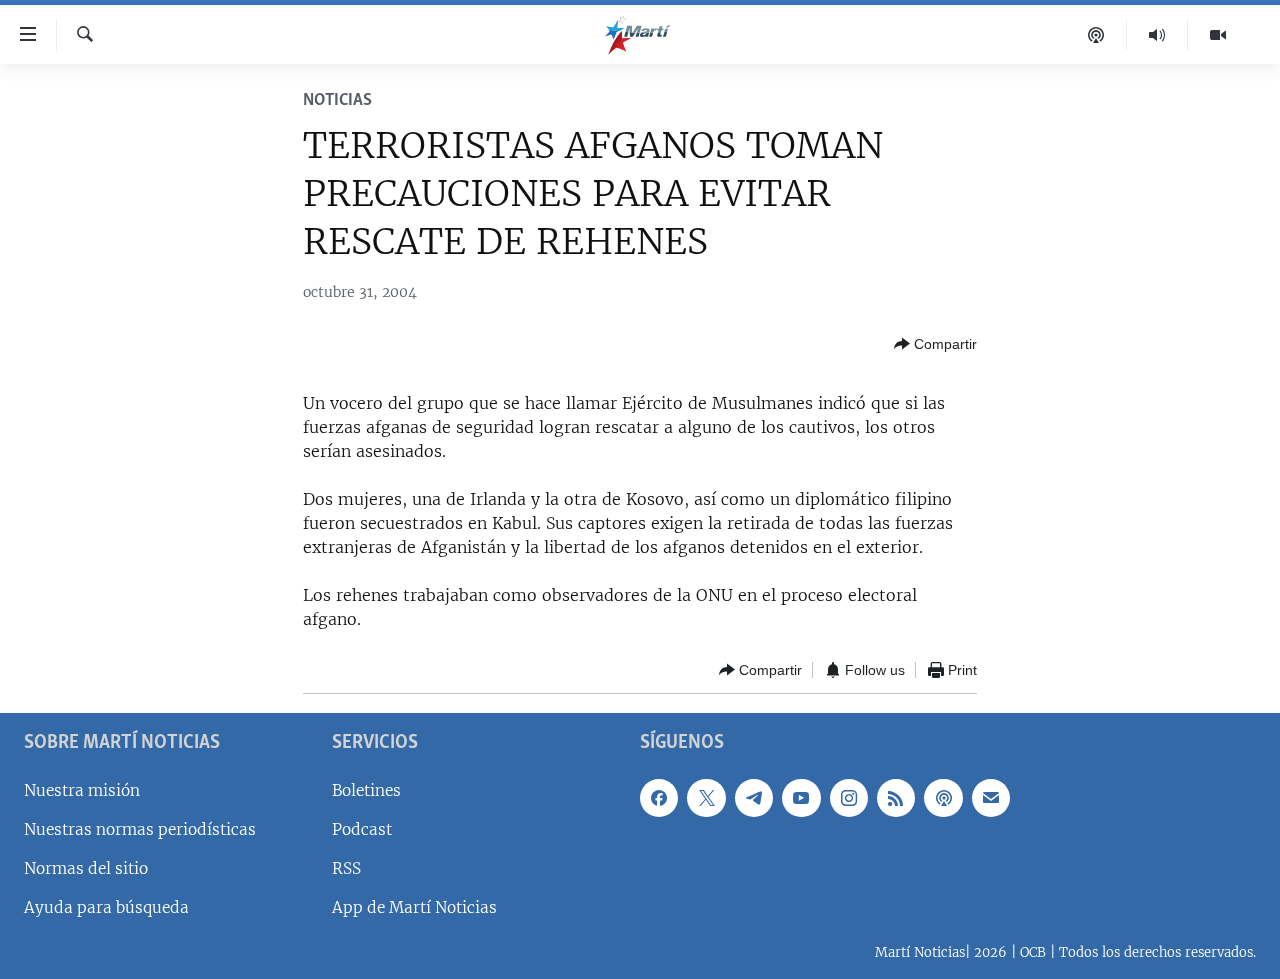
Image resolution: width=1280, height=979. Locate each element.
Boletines (366, 790)
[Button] (935, 344)
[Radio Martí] (1157, 35)
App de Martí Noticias (414, 907)
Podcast (362, 829)
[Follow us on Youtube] (801, 798)
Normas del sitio (86, 868)
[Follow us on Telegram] (754, 798)
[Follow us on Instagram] (849, 798)
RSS (346, 868)
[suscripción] (991, 798)
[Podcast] (1096, 35)
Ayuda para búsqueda (106, 907)
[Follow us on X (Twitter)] (706, 798)
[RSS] (896, 798)
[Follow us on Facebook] (659, 798)
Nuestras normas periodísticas (140, 829)
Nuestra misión (82, 790)
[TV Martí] (1218, 35)
